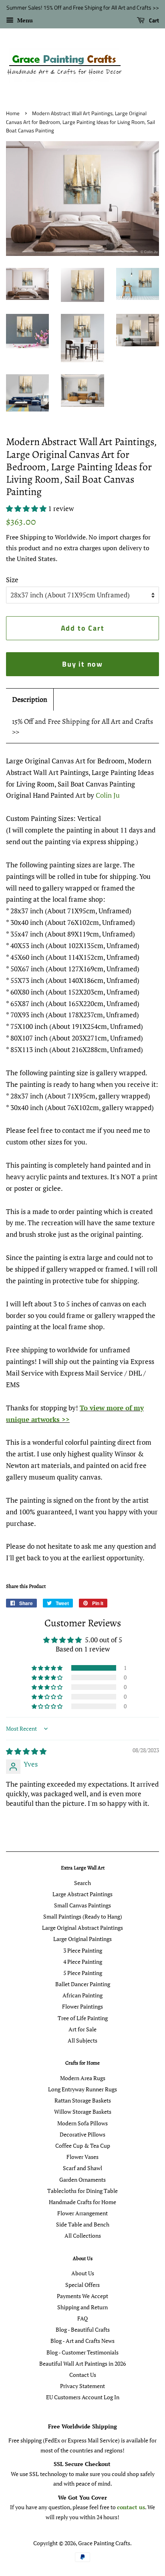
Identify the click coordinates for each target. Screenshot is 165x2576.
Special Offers (82, 2285)
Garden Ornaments (82, 2180)
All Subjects (82, 2040)
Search (82, 1883)
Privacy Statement (82, 2386)
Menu (24, 20)
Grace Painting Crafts (104, 2543)
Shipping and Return (82, 2307)
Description (30, 699)
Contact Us (83, 2375)
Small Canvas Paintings (82, 1905)
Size (12, 580)
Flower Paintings (82, 2006)
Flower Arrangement (82, 2213)
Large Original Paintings (82, 1939)
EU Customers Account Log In (83, 2397)
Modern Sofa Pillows (82, 2123)
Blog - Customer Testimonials (82, 2352)
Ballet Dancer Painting (83, 1984)
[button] (27, 508)
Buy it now (82, 664)
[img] (26, 1751)
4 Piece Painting (83, 1962)
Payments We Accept (82, 2296)
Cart (153, 20)
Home (13, 113)
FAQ (82, 2318)
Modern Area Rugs (83, 2078)
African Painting (82, 1995)
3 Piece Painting (83, 1950)
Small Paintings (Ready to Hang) (83, 1916)
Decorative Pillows (82, 2134)
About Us (83, 2273)
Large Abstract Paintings (82, 1894)
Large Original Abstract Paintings (82, 1928)
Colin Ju (108, 795)
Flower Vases (82, 2157)
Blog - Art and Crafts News (82, 2341)
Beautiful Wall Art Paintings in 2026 (82, 2363)
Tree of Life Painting (83, 2018)
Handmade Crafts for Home (82, 2202)
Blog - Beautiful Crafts (83, 2329)
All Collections (83, 2236)
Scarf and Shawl (82, 2168)
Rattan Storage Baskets (83, 2100)
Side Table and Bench (83, 2224)
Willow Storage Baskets (83, 2112)
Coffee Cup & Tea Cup (83, 2146)
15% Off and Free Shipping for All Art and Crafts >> (82, 726)
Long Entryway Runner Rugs (82, 2089)
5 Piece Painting (83, 1973)
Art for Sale (82, 2029)
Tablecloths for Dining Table (82, 2191)
